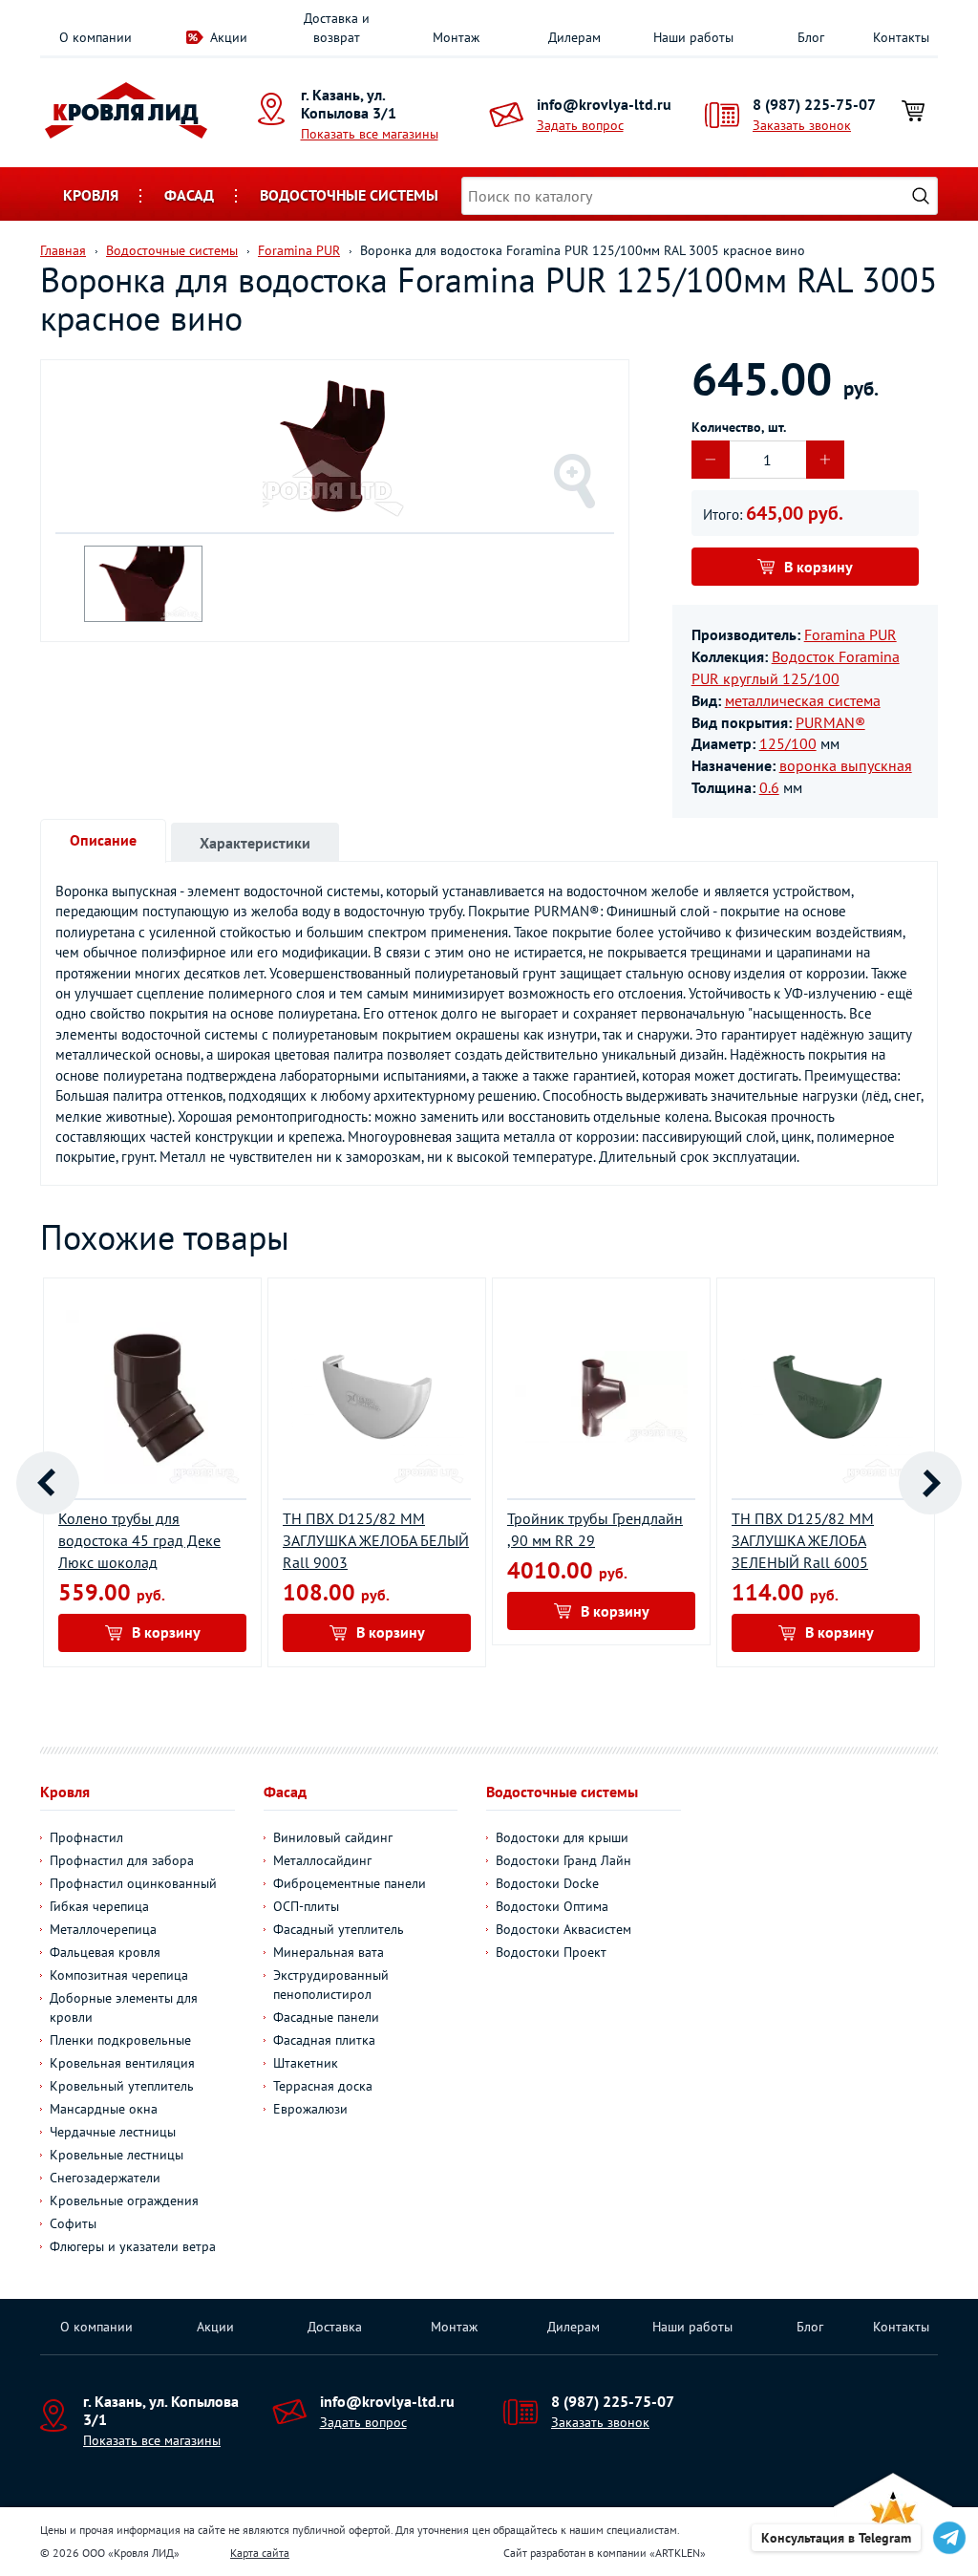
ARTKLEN (678, 2553)
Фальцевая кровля (105, 1952)
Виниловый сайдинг (333, 1837)
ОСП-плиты (306, 1906)
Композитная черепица (119, 1975)
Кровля (91, 195)
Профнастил (86, 1837)
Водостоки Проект (551, 1952)
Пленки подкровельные (120, 2040)
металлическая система (803, 700)
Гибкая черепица (99, 1906)
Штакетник (306, 2063)
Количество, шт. (739, 427)
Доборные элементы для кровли (124, 2007)
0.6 (769, 787)
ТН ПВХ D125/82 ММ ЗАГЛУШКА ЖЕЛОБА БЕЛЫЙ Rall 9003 (376, 1540)
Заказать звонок (802, 125)
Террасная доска (323, 2086)
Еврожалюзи (310, 2109)
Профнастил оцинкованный (133, 1883)
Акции (229, 37)
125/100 (788, 743)
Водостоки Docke (547, 1883)
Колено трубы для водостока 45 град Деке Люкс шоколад (139, 1540)
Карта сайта (260, 2553)
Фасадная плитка (324, 2040)
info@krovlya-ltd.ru (604, 104)
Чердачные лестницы (113, 2132)
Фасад (189, 195)
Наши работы (693, 37)
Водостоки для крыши (562, 1837)
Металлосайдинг (322, 1860)
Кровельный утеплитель (122, 2086)
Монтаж (456, 37)
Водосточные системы (349, 195)
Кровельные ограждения (124, 2200)
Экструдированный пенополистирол (331, 1985)
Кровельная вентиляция (122, 2063)
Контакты (901, 37)
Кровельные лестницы (117, 2155)
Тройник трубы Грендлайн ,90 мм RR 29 (595, 1529)
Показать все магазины (370, 134)
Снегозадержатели (105, 2178)
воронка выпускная (846, 765)
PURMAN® (830, 722)
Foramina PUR (850, 634)
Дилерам (574, 37)
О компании (96, 37)
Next (930, 1483)
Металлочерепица (103, 1929)
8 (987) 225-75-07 (814, 104)
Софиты (73, 2223)
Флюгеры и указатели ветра (133, 2246)
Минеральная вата (329, 1952)
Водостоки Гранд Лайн (563, 1860)
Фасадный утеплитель (339, 1929)
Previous (48, 1483)
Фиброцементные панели (350, 1883)
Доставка (335, 2327)
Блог (811, 37)
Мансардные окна (104, 2109)
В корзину (819, 567)
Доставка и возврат (337, 28)
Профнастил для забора (122, 1860)
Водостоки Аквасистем (563, 1929)
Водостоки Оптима (552, 1906)
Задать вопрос (580, 125)
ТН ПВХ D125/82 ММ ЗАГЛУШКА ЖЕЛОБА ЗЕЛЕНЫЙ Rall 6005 (803, 1540)
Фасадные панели (326, 2017)
